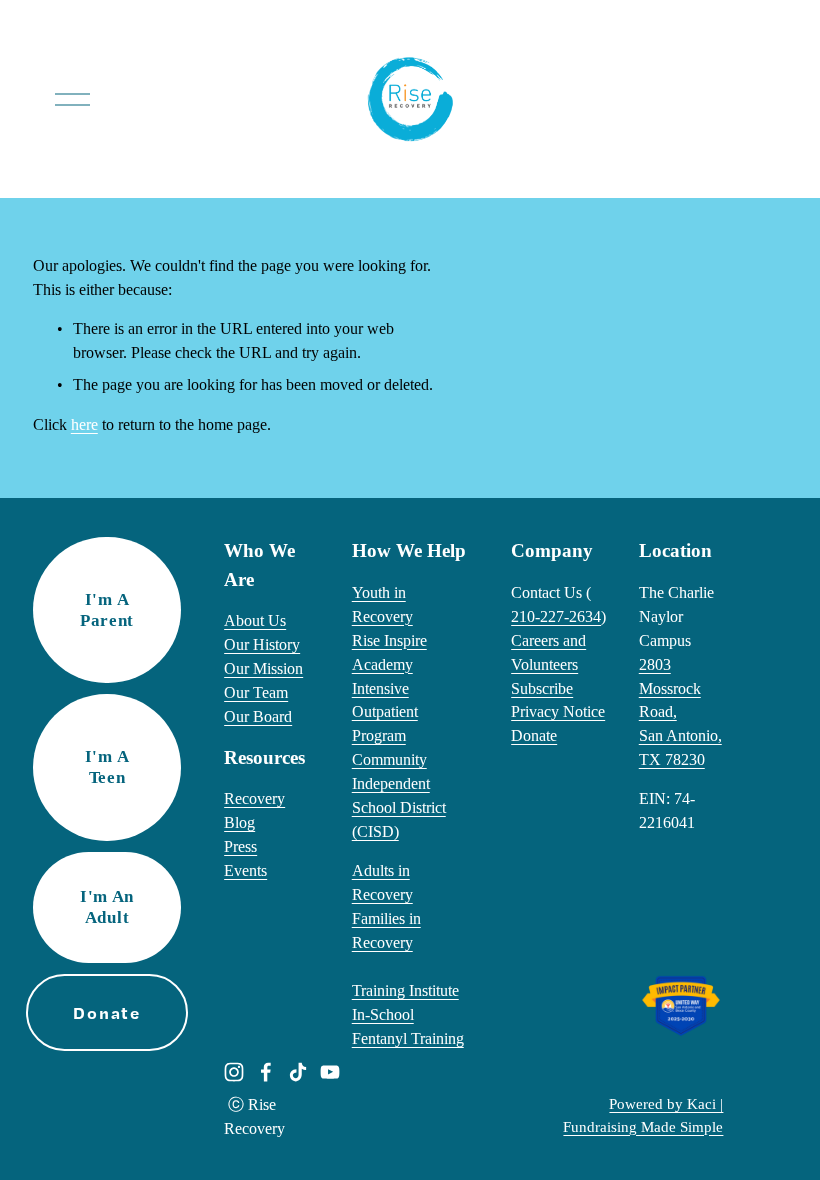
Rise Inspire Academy (389, 652)
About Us (255, 620)
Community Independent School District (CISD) (399, 795)
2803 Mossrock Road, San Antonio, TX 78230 (680, 712)
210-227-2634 (556, 616)
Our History (262, 644)
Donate (534, 735)
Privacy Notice (558, 711)
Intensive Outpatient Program (385, 712)
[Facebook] (266, 1072)
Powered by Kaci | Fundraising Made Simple (643, 1115)
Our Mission (263, 668)
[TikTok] (298, 1072)
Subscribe (542, 688)
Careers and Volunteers (548, 652)
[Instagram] (234, 1072)
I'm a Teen (107, 766)
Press (240, 846)
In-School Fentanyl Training (408, 1026)
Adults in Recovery (382, 882)
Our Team (256, 692)
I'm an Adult (107, 906)
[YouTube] (330, 1072)
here (84, 424)
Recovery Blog (254, 810)
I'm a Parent (107, 609)
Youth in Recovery (382, 604)
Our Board (258, 716)
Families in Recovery (386, 930)
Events (245, 870)
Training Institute (405, 990)
